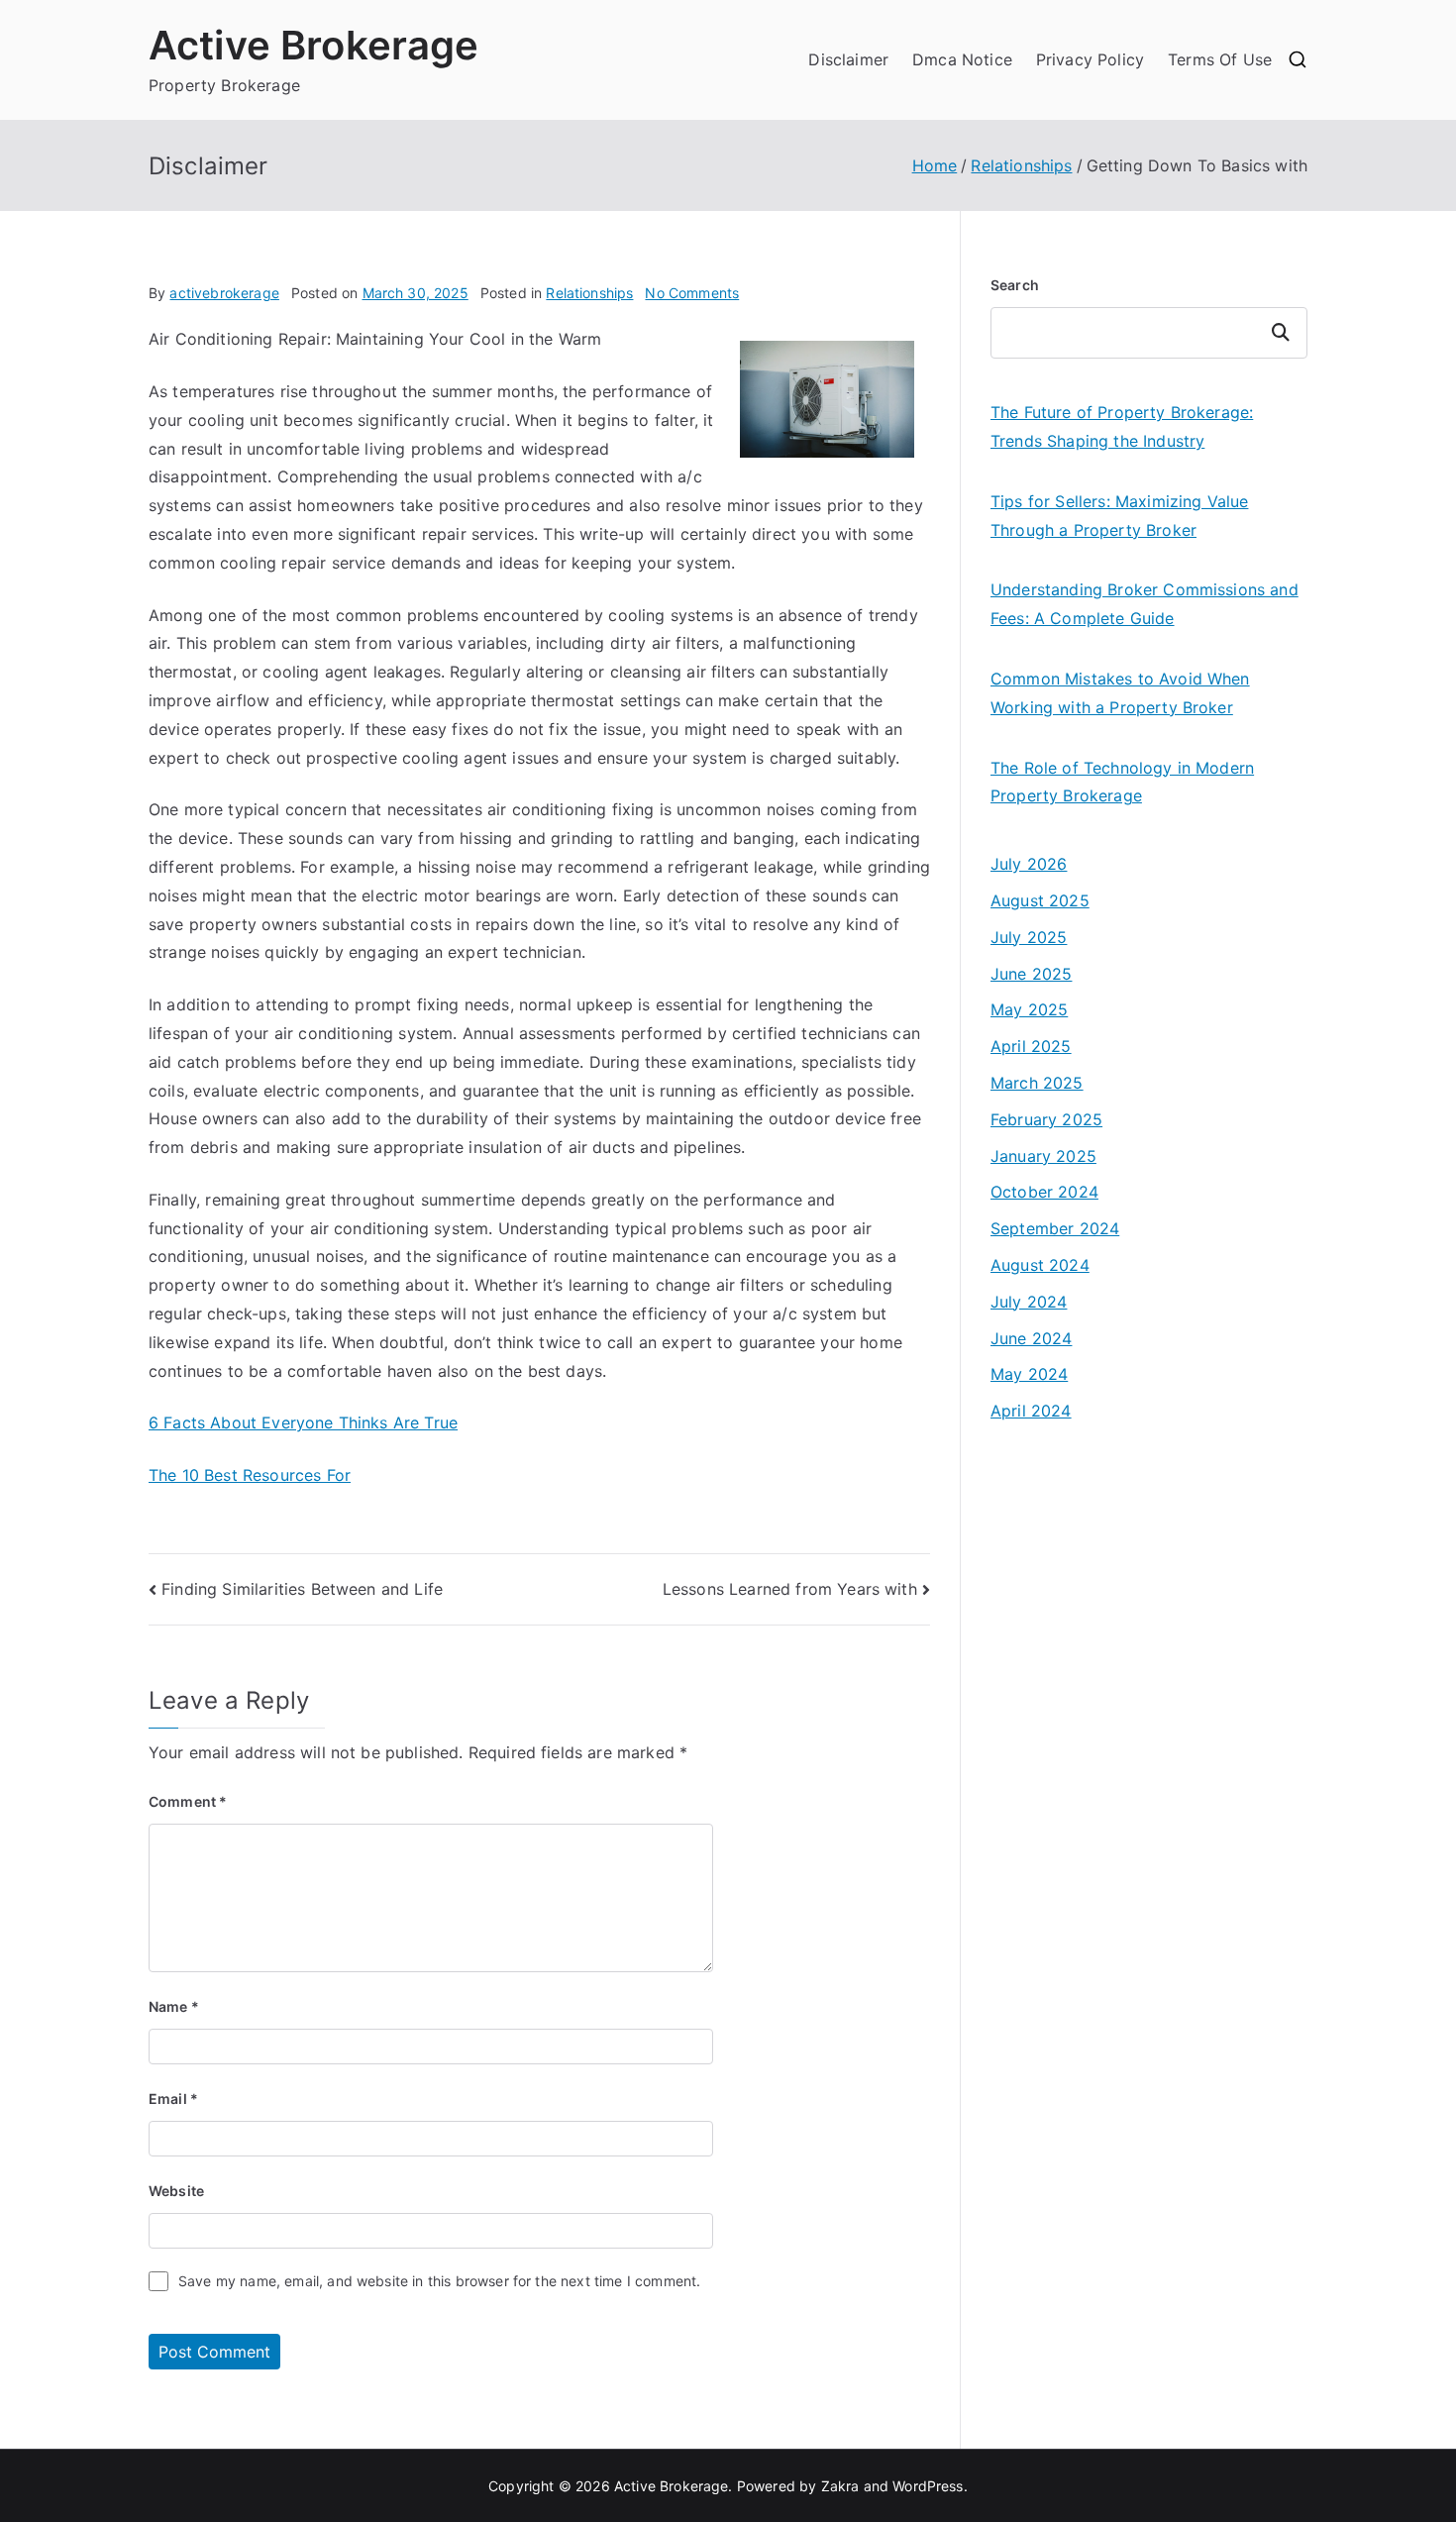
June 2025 (1031, 974)
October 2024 (1044, 1192)
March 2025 (1037, 1083)
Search (1015, 285)
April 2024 (1031, 1411)
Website (176, 2191)
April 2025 (1031, 1046)
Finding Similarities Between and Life (302, 1589)
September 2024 (1055, 1228)
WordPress (928, 2486)
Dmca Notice (962, 59)
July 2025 (1029, 937)
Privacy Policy (1090, 59)
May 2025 (1029, 1009)
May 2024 (1029, 1374)
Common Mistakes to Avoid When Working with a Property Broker (1120, 693)
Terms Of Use (1220, 59)
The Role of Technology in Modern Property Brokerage (1122, 782)
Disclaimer (848, 59)
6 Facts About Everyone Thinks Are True (303, 1422)
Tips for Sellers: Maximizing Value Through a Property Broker (1119, 516)
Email (173, 2099)
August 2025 (1040, 900)
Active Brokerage (314, 45)
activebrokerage (224, 293)
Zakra (840, 2486)
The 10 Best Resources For (250, 1475)
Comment (188, 1801)
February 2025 (1046, 1119)
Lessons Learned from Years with (790, 1589)
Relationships (589, 293)
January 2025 (1043, 1156)
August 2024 (1040, 1265)
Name (174, 2006)
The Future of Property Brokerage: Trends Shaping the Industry (1122, 426)
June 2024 (1031, 1338)
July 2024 (1029, 1302)
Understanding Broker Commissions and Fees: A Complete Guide (1144, 604)
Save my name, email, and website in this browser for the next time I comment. (439, 2281)
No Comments (692, 293)
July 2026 (1029, 864)
